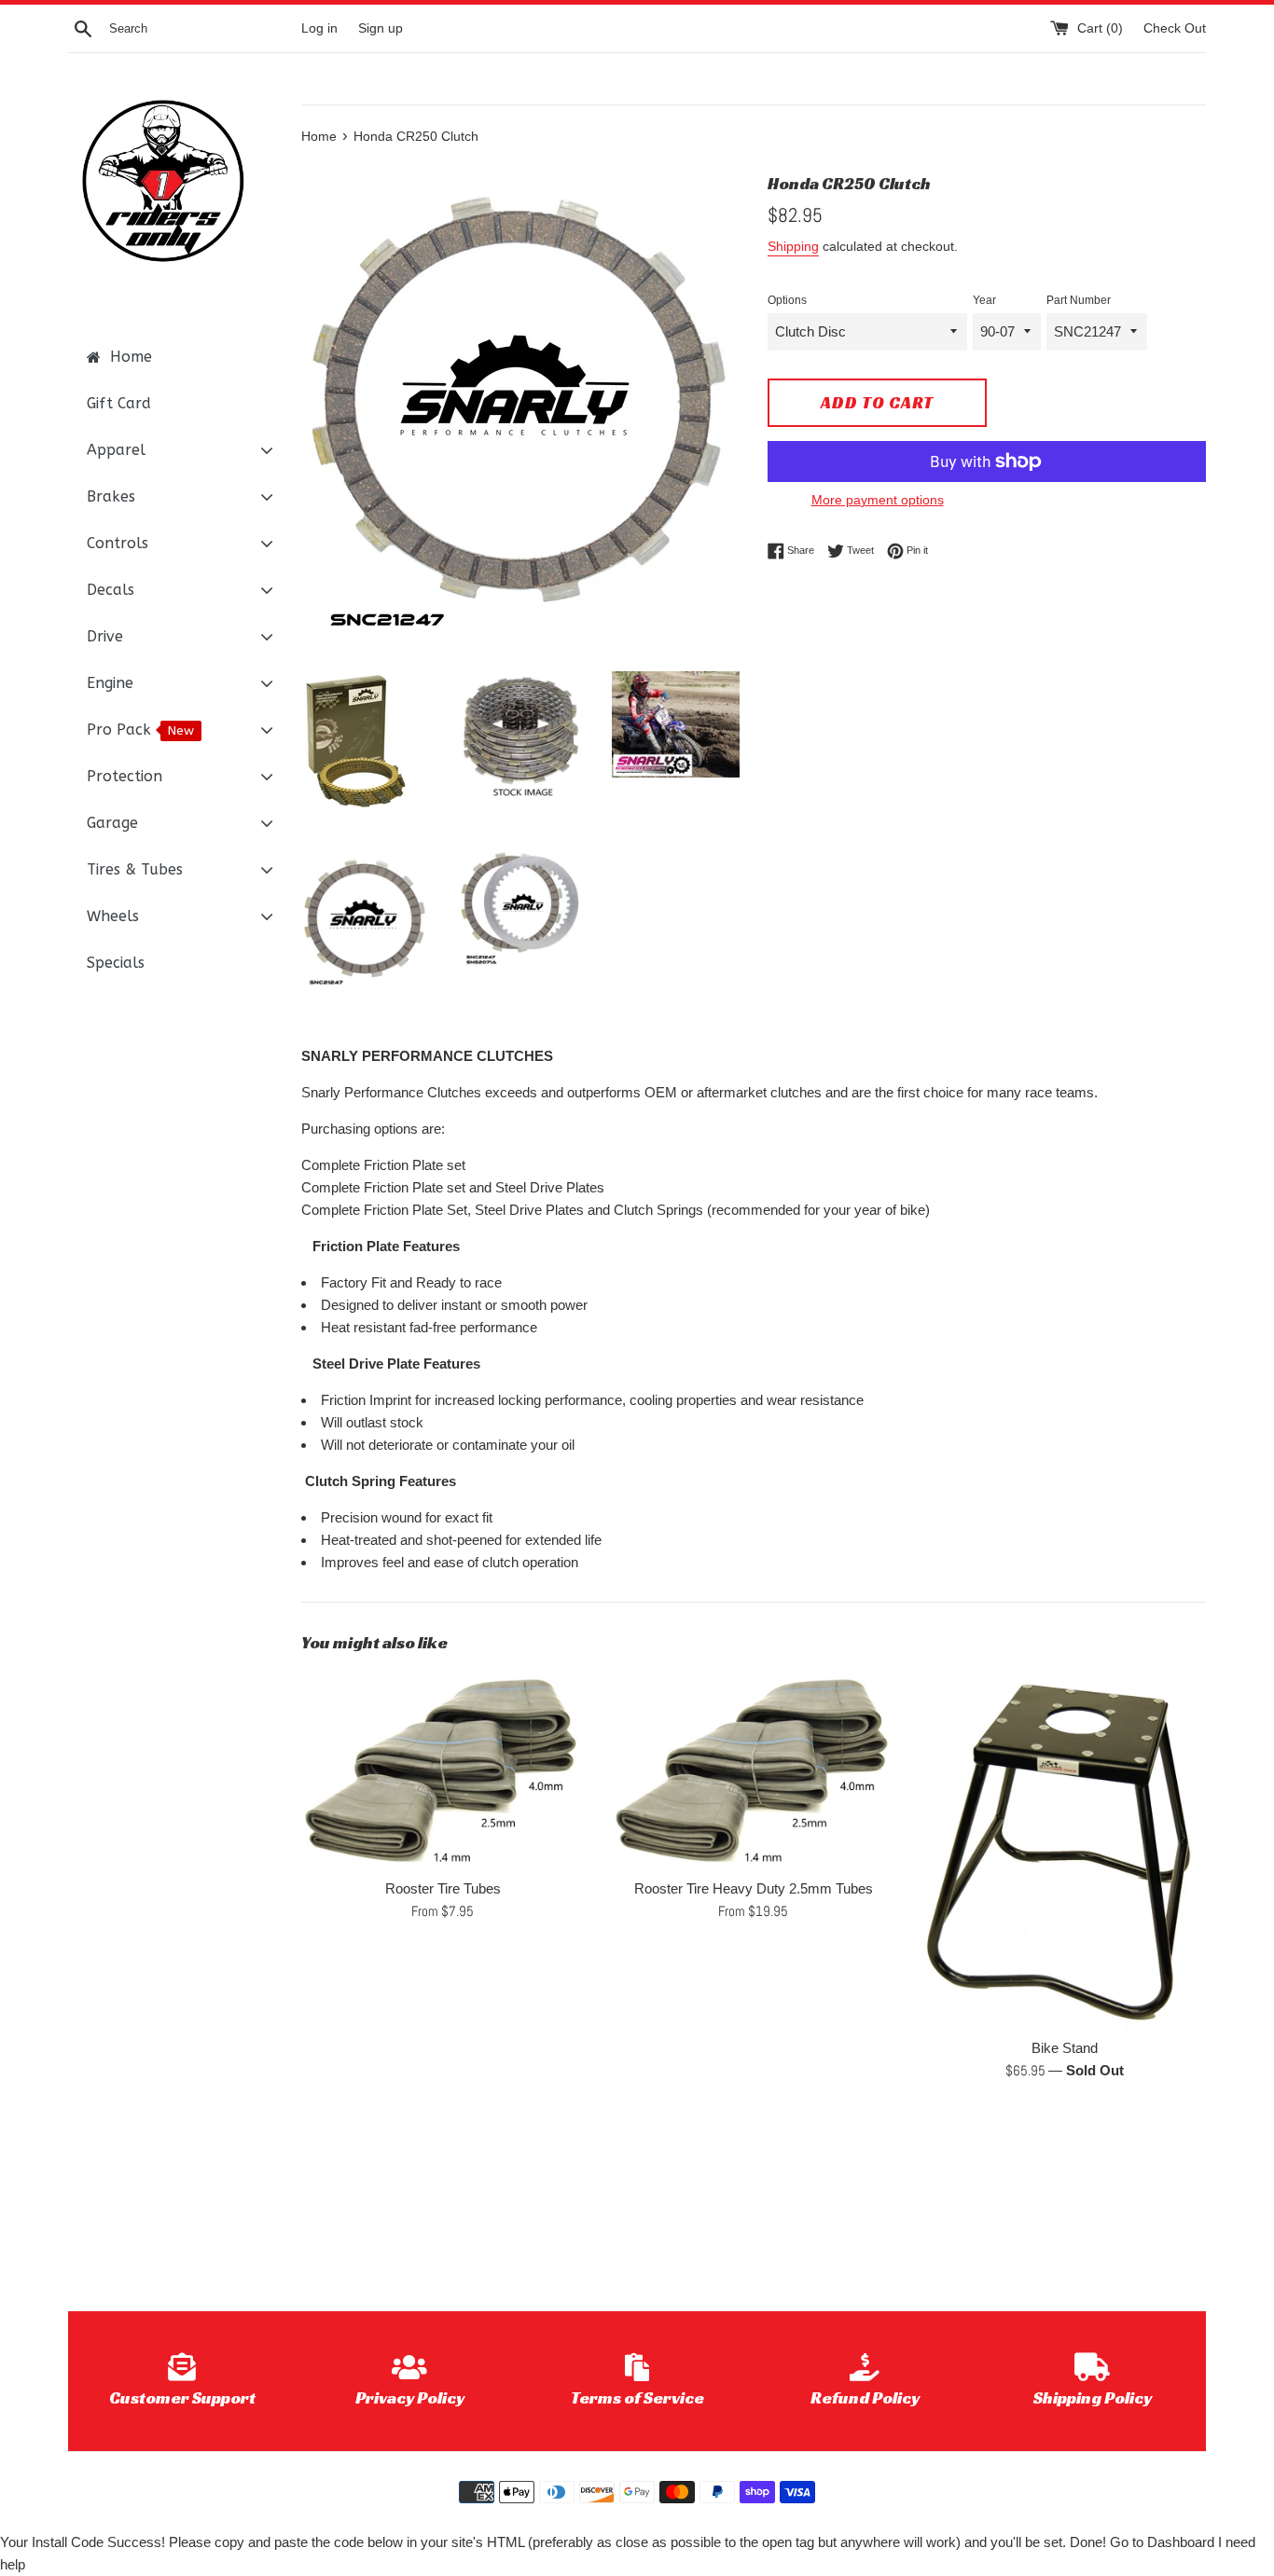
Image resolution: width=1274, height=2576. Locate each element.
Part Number (1079, 300)
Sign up (381, 28)
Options (787, 300)
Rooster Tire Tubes (443, 1888)
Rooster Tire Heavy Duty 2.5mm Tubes (754, 1888)
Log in (319, 28)
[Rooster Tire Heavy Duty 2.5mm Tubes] (753, 1770)
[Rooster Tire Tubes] (443, 1770)
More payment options (878, 500)
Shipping (793, 246)
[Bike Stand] (1065, 1850)
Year (984, 300)
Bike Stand (1065, 2048)
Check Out (1175, 28)
